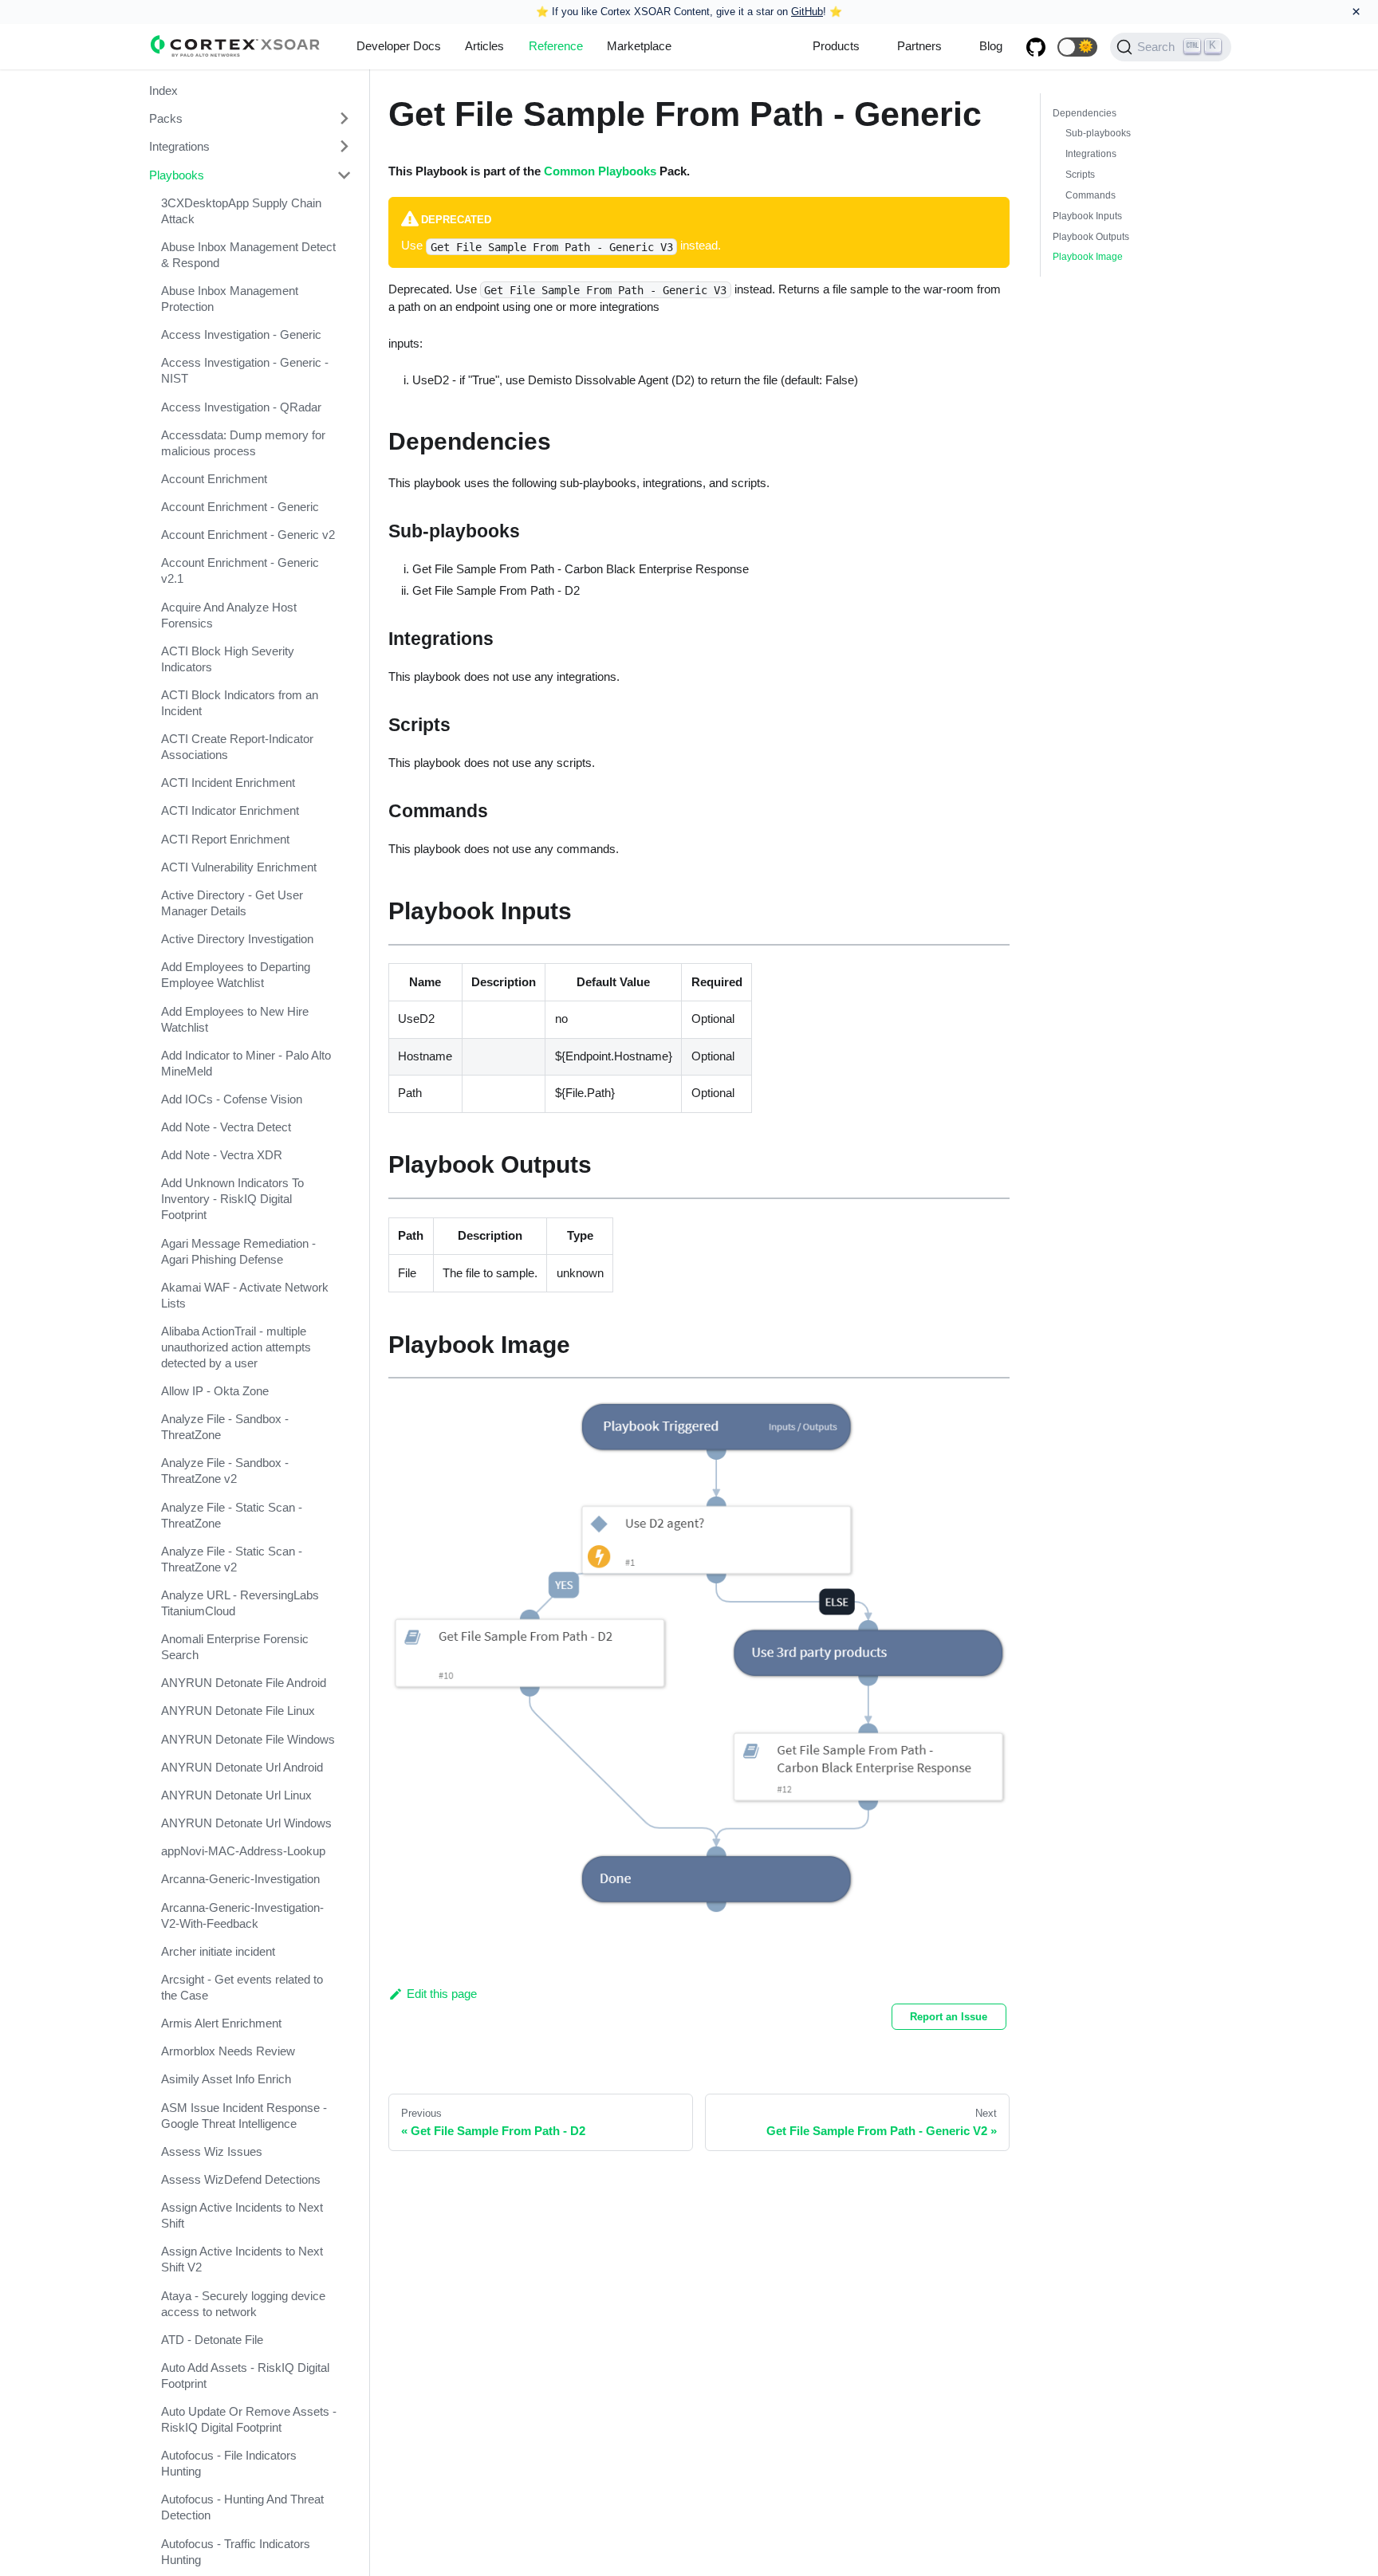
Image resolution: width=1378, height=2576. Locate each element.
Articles (484, 46)
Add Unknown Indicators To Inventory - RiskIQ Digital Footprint (232, 1199)
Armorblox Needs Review (228, 2051)
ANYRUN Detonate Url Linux (236, 1795)
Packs (166, 118)
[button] (1077, 47)
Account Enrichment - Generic (240, 507)
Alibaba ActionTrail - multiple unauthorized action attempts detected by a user (236, 1347)
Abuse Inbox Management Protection (230, 299)
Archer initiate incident (218, 1951)
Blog (991, 46)
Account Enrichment (214, 479)
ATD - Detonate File (212, 2340)
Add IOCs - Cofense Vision (232, 1099)
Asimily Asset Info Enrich (226, 2080)
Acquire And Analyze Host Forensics (229, 615)
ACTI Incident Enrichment (228, 783)
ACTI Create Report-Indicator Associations (237, 747)
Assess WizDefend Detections (241, 2179)
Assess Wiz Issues (212, 2151)
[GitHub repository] (1036, 47)
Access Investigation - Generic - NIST (245, 370)
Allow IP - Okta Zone (215, 1391)
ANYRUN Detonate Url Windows (246, 1823)
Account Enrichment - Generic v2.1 (240, 570)
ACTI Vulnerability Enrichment (239, 867)
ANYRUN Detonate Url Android (242, 1767)
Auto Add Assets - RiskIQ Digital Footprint (245, 2375)
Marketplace (639, 46)
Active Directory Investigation (237, 939)
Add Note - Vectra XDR (222, 1155)
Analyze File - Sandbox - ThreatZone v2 (225, 1471)
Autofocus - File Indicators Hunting (229, 2463)
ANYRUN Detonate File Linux (238, 1711)
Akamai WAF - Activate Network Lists (245, 1295)
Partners (919, 46)
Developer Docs (399, 46)
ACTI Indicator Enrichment (230, 811)
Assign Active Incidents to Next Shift (242, 2215)
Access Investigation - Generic (241, 334)
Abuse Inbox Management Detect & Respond (248, 255)
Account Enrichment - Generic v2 (248, 535)
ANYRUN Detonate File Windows (248, 1739)
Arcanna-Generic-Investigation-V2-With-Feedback (242, 1915)
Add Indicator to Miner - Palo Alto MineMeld (246, 1063)
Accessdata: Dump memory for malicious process (243, 443)
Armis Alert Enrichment (221, 2023)
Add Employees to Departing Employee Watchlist (236, 975)
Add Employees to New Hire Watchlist (235, 1019)
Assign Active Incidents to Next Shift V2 (242, 2259)
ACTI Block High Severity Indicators (228, 659)
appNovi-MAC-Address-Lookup (243, 1851)
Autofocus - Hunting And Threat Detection (242, 2507)
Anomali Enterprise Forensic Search (235, 1647)
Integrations (179, 146)
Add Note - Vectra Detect (226, 1127)
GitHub (807, 12)
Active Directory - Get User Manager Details (232, 903)
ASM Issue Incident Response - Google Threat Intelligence (244, 2116)
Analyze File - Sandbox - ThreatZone (225, 1427)
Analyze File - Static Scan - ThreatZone (232, 1515)
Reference (556, 46)
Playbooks (177, 175)
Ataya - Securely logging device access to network (243, 2304)
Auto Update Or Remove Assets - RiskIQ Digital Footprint (249, 2419)
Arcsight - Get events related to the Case (242, 1987)
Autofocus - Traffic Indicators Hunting (236, 2552)
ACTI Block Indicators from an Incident (240, 703)
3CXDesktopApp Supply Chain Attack (241, 211)
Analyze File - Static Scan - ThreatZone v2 (232, 1559)
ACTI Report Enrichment (225, 839)
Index (163, 90)
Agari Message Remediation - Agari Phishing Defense (238, 1251)
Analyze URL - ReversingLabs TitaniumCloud (240, 1603)
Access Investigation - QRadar (241, 407)
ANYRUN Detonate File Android (244, 1683)
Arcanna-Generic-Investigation (240, 1880)
